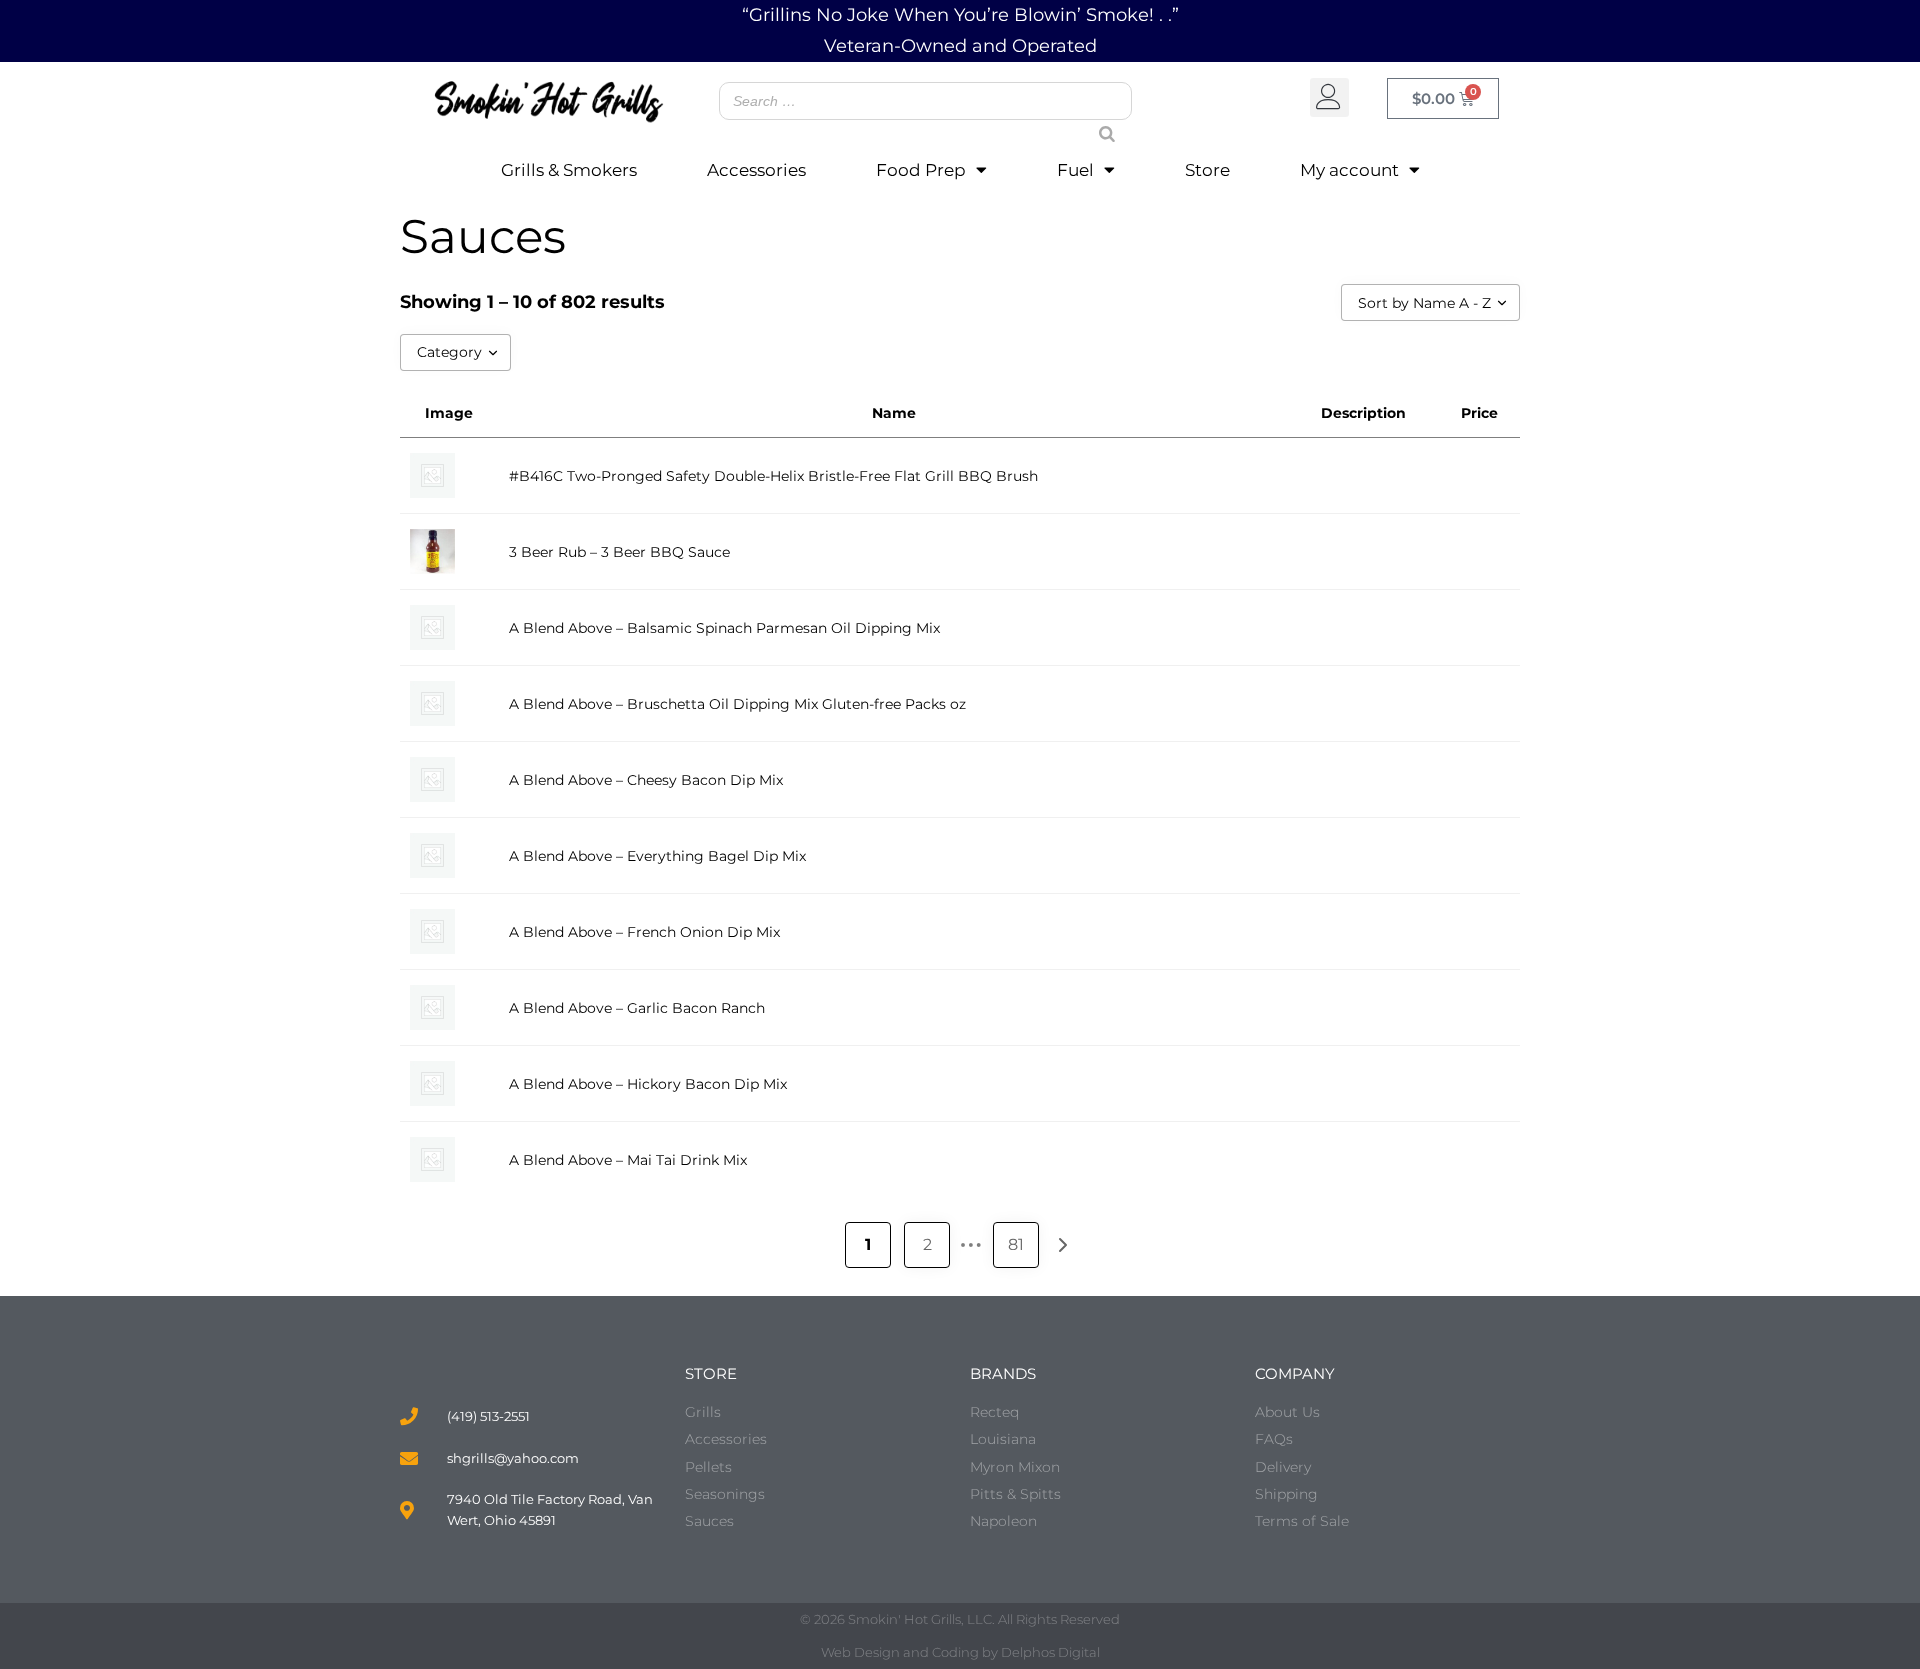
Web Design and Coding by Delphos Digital (960, 1652)
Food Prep (921, 170)
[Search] (1099, 115)
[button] (1329, 97)
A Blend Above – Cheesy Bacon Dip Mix (646, 780)
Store (1207, 170)
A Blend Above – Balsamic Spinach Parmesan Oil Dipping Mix (724, 628)
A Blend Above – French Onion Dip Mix (644, 932)
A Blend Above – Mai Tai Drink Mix (628, 1160)
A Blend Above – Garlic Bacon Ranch (637, 1008)
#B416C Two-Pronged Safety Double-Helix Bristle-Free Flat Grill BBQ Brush (773, 476)
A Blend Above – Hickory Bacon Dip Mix (648, 1084)
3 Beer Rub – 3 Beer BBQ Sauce (619, 552)
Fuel (1075, 170)
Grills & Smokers (569, 170)
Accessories (756, 170)
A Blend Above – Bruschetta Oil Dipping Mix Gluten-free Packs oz (737, 704)
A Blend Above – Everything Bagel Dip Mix (657, 856)
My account (1349, 170)
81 (1016, 1244)
